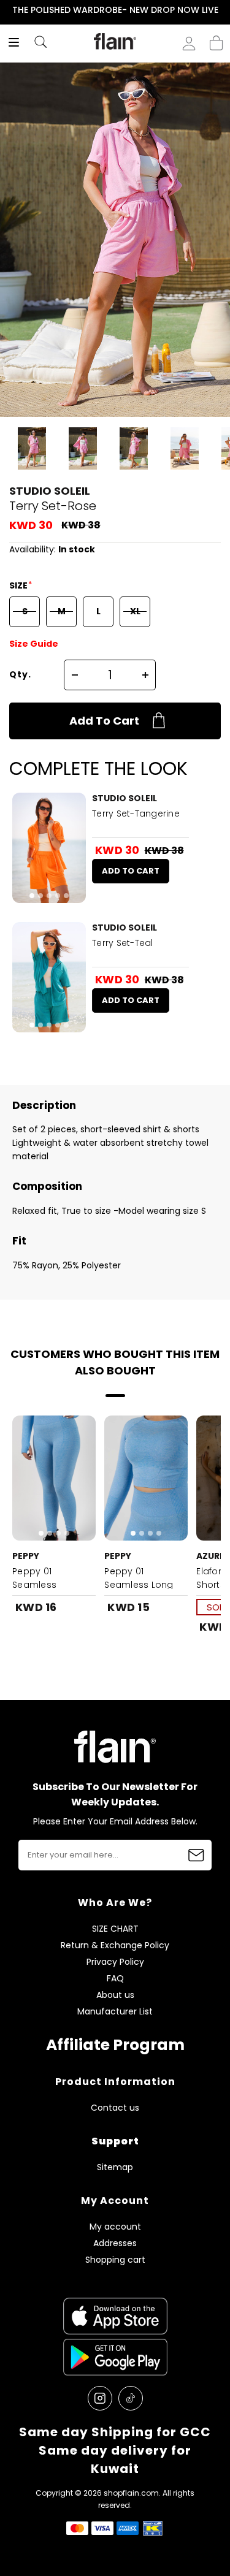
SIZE (19, 585)
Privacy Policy (115, 1962)
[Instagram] (100, 2398)
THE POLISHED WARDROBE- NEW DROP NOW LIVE (115, 10)
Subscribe (196, 1855)
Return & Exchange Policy (115, 1945)
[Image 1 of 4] (54, 1478)
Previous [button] (8, 10)
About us (115, 1995)
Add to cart (104, 721)
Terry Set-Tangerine (136, 814)
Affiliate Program (115, 2045)
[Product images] (49, 848)
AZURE (210, 1556)
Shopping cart (216, 39)
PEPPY (26, 1556)
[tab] (32, 896)
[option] (115, 10)
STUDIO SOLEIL (50, 491)
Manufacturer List (115, 2012)
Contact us (115, 2108)
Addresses (115, 2243)
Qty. (20, 674)
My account (115, 2227)
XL (135, 611)
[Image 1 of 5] (49, 848)
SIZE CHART (115, 1929)
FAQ (115, 1979)
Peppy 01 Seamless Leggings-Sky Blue (53, 1585)
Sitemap (115, 2167)
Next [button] (222, 10)
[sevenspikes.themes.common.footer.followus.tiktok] (131, 2398)
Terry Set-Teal (123, 943)
